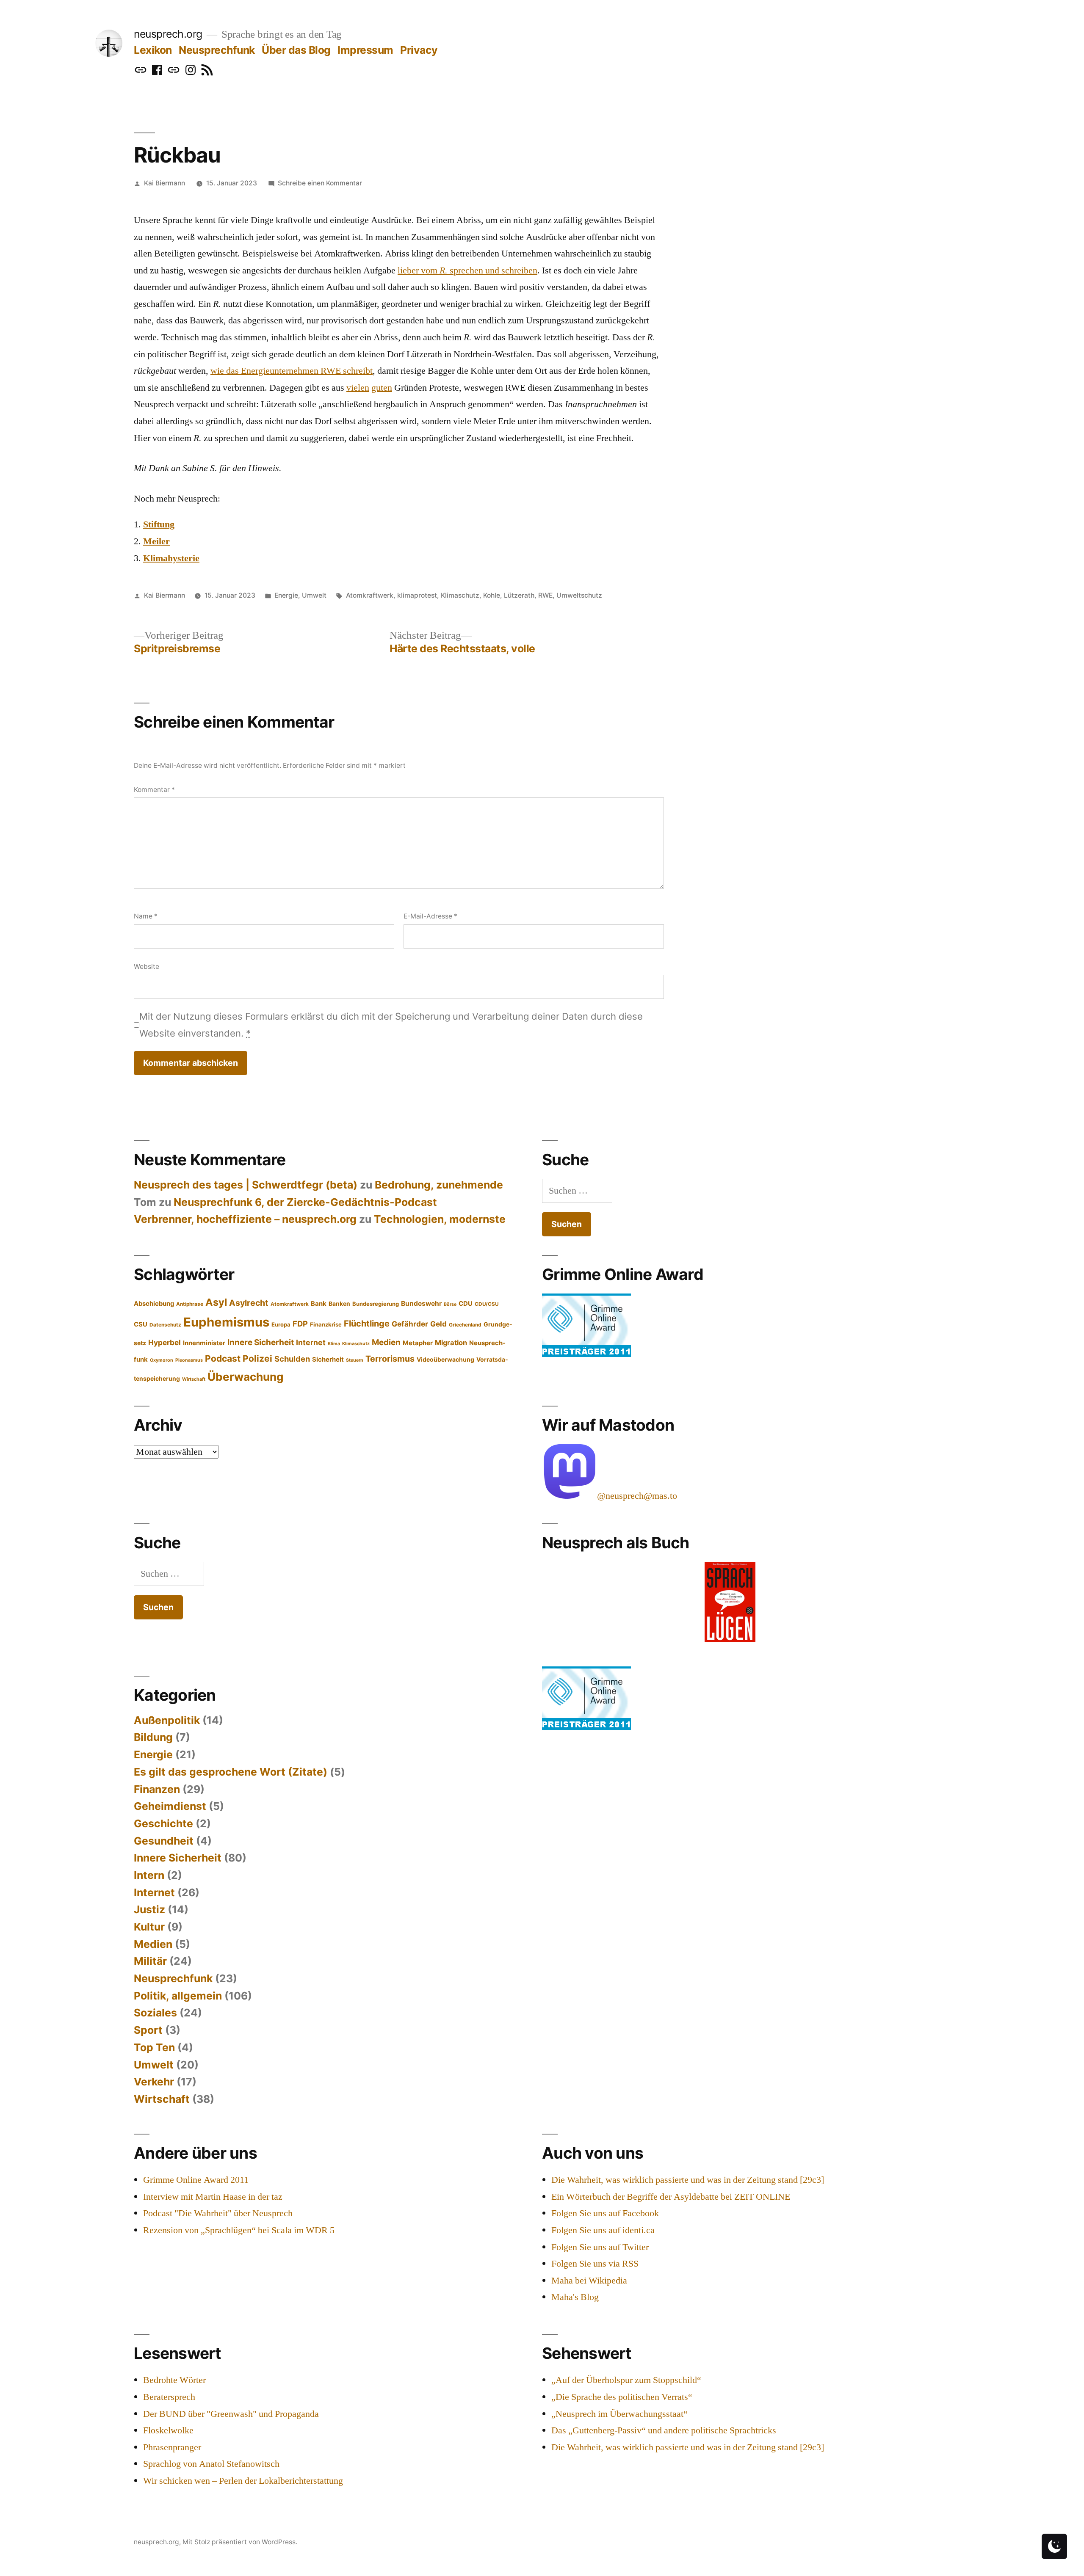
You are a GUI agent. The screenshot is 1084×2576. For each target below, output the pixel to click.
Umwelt (314, 595)
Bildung (153, 1737)
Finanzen (157, 1789)
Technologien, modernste (440, 1219)
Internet (311, 1342)
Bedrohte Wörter (174, 2380)
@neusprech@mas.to (637, 1496)
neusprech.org (168, 34)
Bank (319, 1304)
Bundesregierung (376, 1304)
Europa (281, 1324)
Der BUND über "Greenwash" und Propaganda (231, 2414)
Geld (438, 1324)
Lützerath (519, 595)
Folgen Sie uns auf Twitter (600, 2247)
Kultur (149, 1927)
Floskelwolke (168, 2430)
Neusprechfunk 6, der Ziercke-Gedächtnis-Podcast (305, 1202)
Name (146, 916)
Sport (148, 2030)
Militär (150, 1961)
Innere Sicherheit (261, 1342)
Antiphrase (190, 1304)
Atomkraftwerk (370, 595)
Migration (451, 1343)
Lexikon (153, 50)
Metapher (418, 1343)
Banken (339, 1304)
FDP (300, 1324)
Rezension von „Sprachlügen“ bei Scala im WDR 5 (239, 2230)
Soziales (155, 2013)
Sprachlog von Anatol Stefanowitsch (211, 2464)
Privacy (419, 50)
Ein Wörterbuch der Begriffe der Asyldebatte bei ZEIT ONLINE (671, 2197)
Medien (386, 1342)
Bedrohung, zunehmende (439, 1185)
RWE (545, 595)
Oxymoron (162, 1360)
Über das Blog (296, 50)
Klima (334, 1344)
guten (382, 388)
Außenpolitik (167, 1720)
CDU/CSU (487, 1304)
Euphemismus (226, 1322)
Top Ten (154, 2047)
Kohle (492, 595)
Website (147, 967)
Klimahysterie (171, 558)
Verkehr (154, 2082)
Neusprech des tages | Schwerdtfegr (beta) (246, 1185)
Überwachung (246, 1377)
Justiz (149, 1909)
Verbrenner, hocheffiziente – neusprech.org (245, 1219)
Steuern (355, 1360)
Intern (149, 1875)
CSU (141, 1324)
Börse (450, 1304)
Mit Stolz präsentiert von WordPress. (240, 2542)
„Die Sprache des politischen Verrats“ (622, 2397)
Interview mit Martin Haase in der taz (213, 2197)
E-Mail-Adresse (430, 916)
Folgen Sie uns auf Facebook (605, 2213)
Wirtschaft (194, 1379)
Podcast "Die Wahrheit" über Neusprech (218, 2213)
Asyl (216, 1302)
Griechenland (465, 1325)
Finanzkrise (326, 1324)
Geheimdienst (170, 1806)
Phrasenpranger (172, 2447)
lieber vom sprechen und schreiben (467, 270)
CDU (466, 1304)
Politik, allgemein (178, 1996)
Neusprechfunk (217, 50)
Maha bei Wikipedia (589, 2281)
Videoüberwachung (445, 1360)
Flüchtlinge (367, 1324)
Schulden (292, 1359)
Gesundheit (164, 1841)
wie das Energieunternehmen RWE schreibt (292, 371)
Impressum (365, 50)
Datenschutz (165, 1325)
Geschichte (163, 1823)
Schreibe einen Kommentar (320, 183)
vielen (358, 388)
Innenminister (204, 1343)
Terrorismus (390, 1359)
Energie (286, 595)
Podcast (223, 1358)
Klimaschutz (460, 595)
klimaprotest (417, 595)
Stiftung (159, 524)
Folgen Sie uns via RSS (595, 2264)
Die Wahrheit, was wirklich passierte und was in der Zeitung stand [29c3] (688, 2180)
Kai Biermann (165, 183)
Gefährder (410, 1324)
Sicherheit (328, 1360)
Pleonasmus (189, 1360)
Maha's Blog (575, 2297)
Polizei (257, 1358)
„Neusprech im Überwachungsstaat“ (619, 2414)
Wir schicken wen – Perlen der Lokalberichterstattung (243, 2481)
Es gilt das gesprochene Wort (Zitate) (231, 1772)
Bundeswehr (421, 1303)
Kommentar (154, 790)
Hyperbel (165, 1342)
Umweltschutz (579, 595)
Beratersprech (169, 2397)
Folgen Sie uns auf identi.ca (603, 2230)
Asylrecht (249, 1303)
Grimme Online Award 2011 (196, 2180)
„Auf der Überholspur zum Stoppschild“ (626, 2380)
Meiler (156, 541)
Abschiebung (154, 1304)
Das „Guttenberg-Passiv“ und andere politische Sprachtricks (664, 2430)
